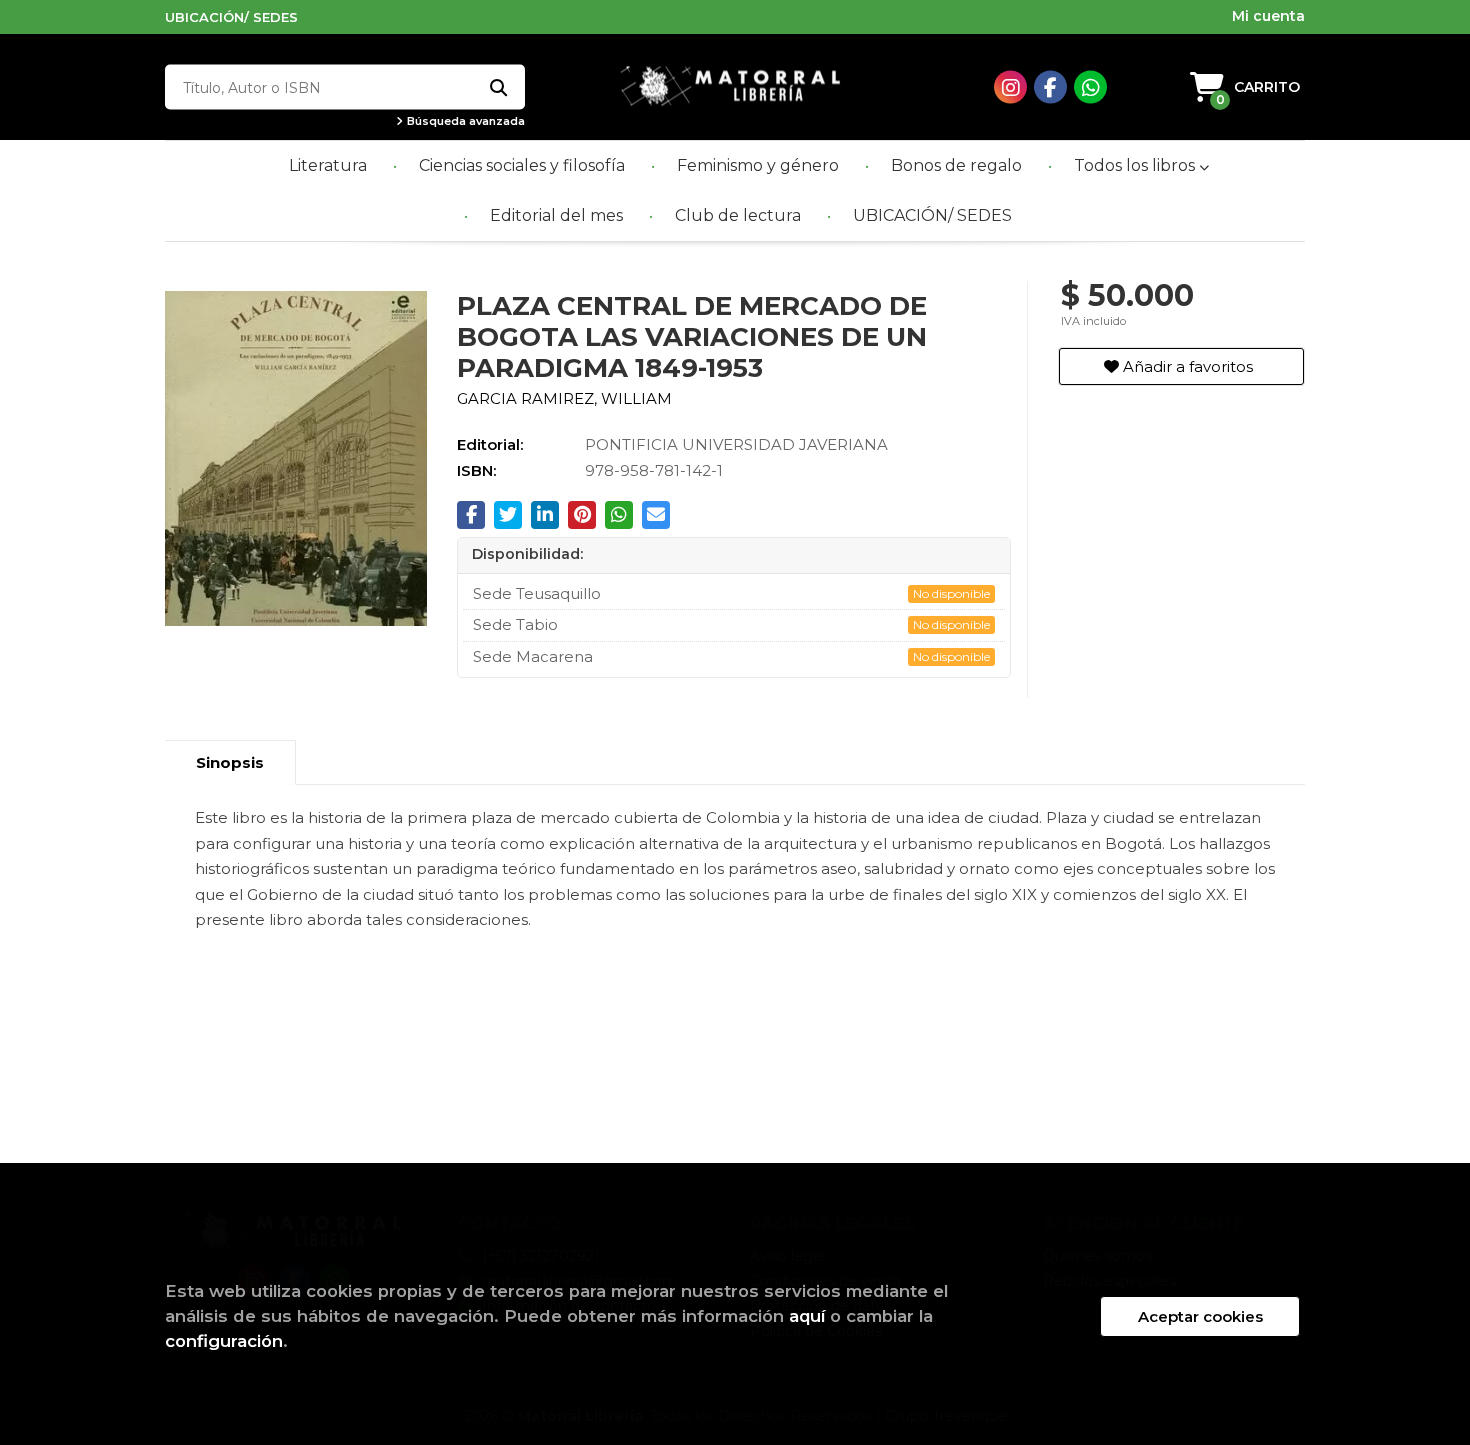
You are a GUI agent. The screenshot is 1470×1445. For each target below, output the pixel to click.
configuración (224, 1341)
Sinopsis (230, 762)
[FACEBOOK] (1050, 87)
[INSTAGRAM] (1010, 87)
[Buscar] (497, 87)
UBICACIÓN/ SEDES (231, 17)
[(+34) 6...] (1090, 87)
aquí (807, 1316)
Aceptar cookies (1200, 1316)
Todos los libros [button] (1136, 165)
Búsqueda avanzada (464, 121)
